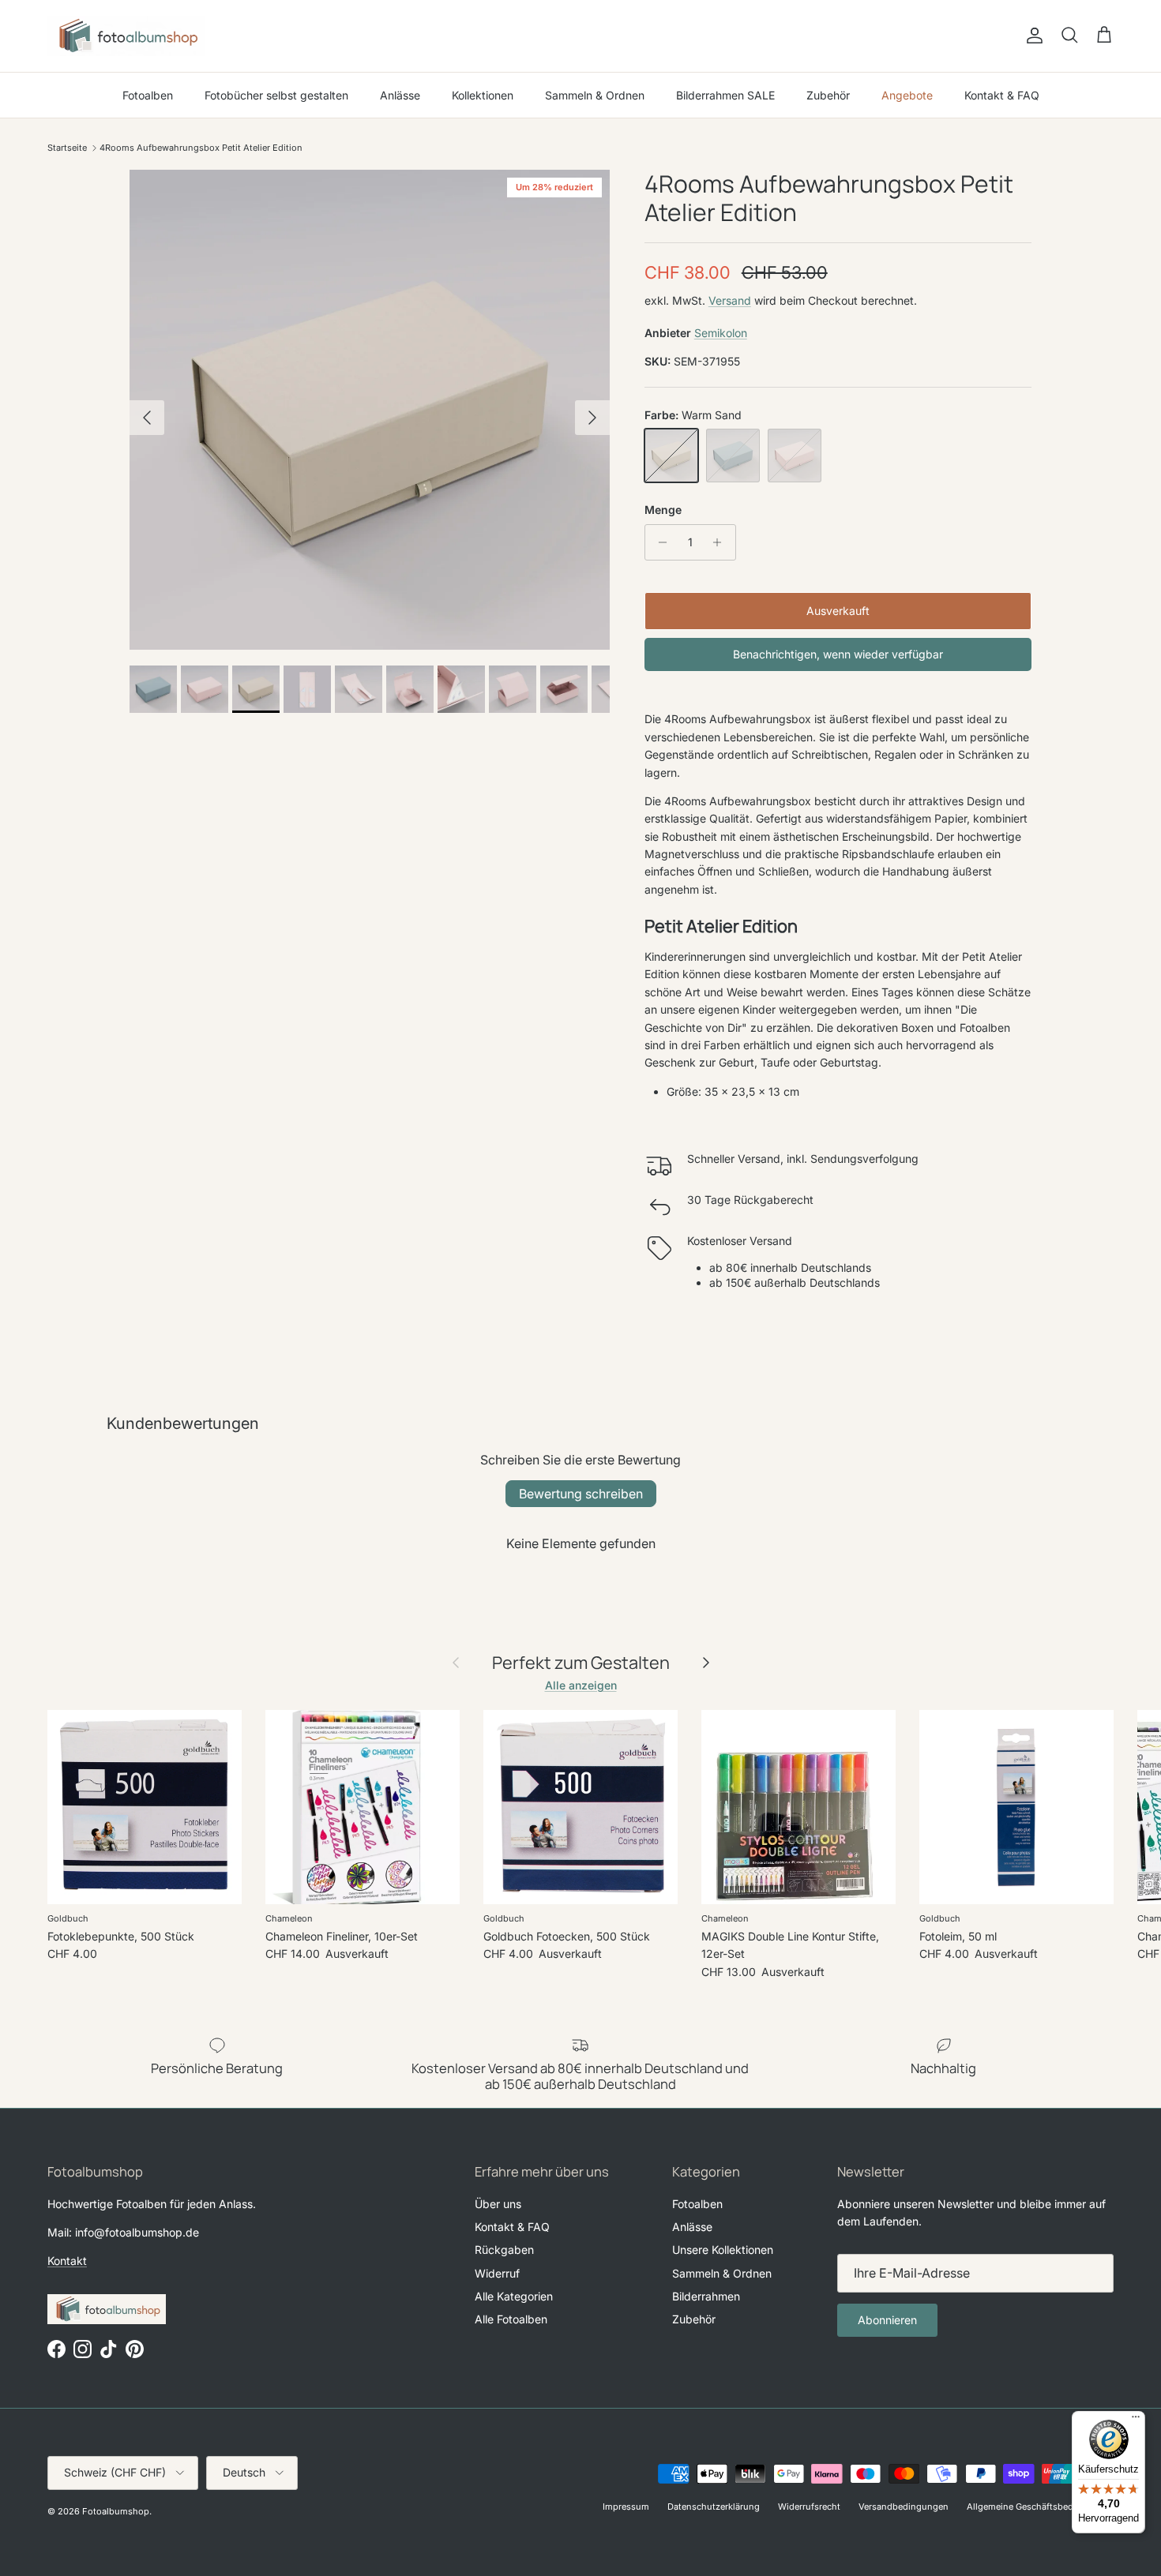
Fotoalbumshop (116, 2511)
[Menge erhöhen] (721, 542)
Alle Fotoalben (511, 2319)
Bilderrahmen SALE (725, 95)
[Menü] (1136, 2420)
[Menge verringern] (659, 542)
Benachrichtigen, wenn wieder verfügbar (838, 654)
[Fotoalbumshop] (126, 36)
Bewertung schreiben (581, 1494)
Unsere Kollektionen (723, 2250)
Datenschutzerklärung (714, 2507)
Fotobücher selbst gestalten (276, 95)
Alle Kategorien (514, 2296)
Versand (730, 300)
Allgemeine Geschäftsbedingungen (1040, 2507)
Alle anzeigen (581, 1685)
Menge (663, 510)
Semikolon (721, 333)
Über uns (498, 2204)
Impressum (626, 2507)
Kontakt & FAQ (1002, 95)
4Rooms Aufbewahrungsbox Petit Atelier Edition (201, 148)
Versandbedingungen (904, 2507)
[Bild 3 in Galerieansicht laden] (370, 410)
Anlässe (400, 95)
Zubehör (828, 95)
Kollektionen (483, 95)
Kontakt (67, 2261)
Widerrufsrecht (809, 2507)
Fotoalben (148, 95)
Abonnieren (887, 2320)
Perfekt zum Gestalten (581, 1663)
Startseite (67, 148)
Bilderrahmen (706, 2296)
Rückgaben (504, 2250)
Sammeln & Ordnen (595, 95)
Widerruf (497, 2273)
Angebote (907, 95)
